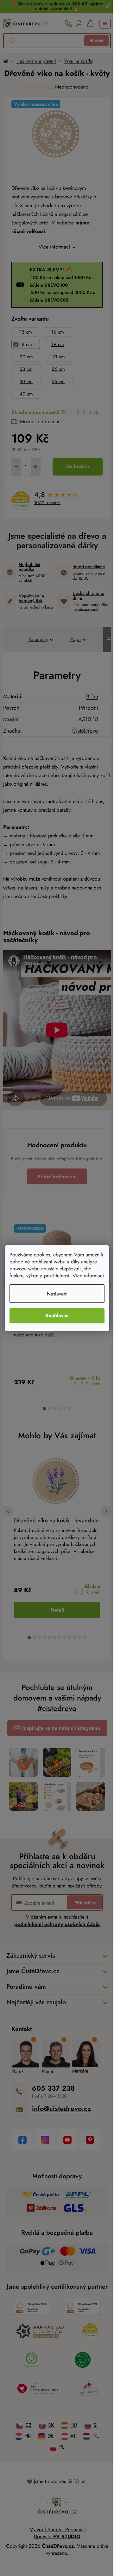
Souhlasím (55, 1319)
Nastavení (55, 1297)
